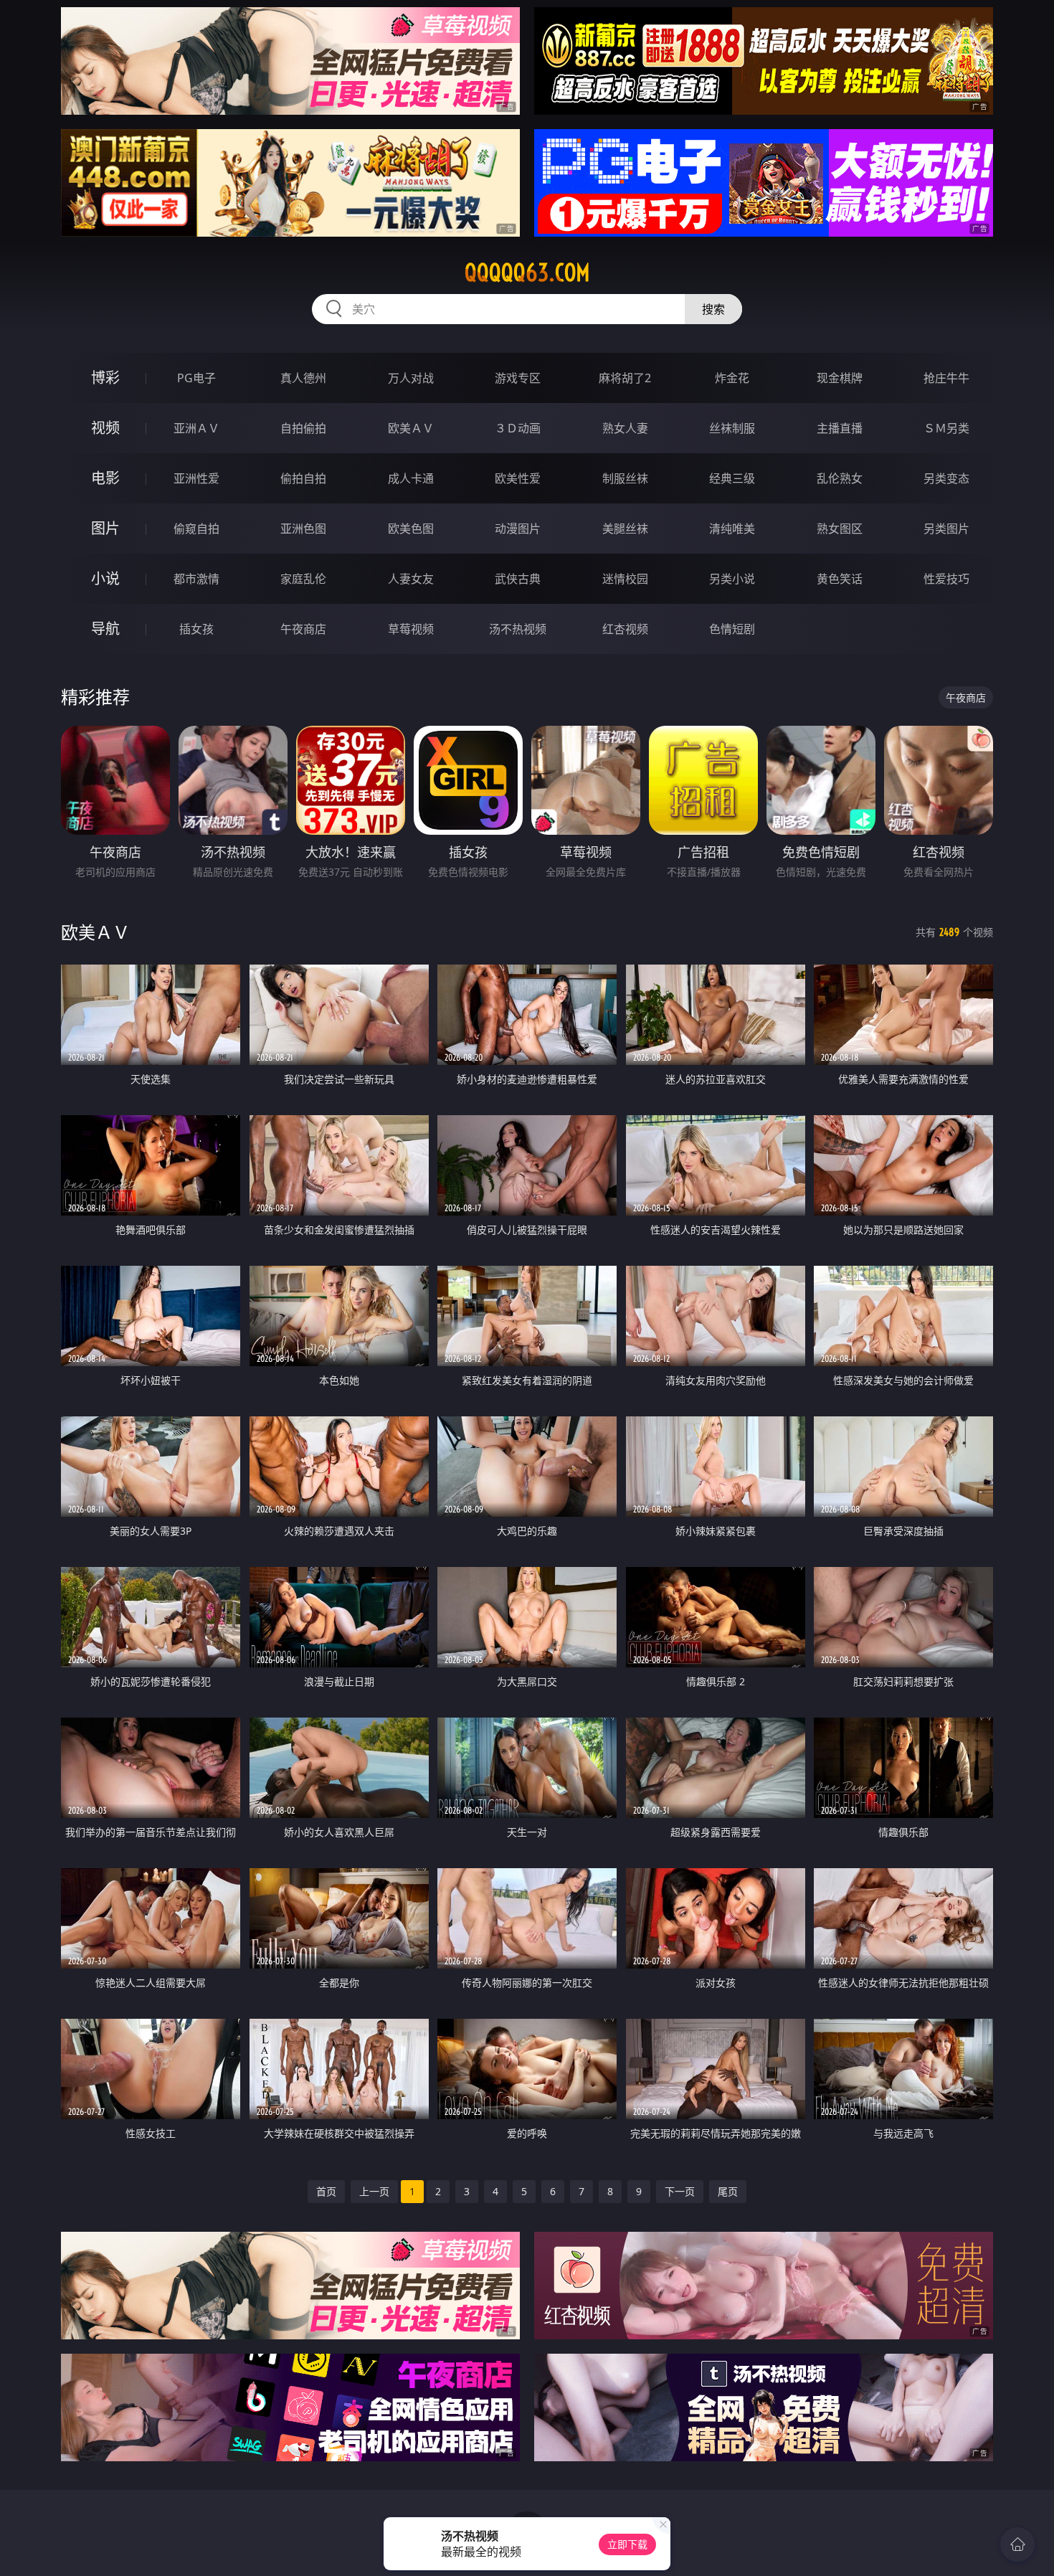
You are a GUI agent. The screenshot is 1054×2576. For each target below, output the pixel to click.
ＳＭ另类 (946, 428)
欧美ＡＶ (411, 428)
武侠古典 (518, 579)
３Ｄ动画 (518, 428)
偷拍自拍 (303, 478)
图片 (105, 528)
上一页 (374, 2191)
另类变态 (946, 478)
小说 (105, 578)
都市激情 (196, 579)
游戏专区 (518, 378)
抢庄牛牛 (946, 378)
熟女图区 (840, 529)
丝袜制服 (732, 428)
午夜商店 (303, 629)
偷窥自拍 (196, 529)
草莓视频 (411, 629)
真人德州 (303, 378)
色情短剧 (732, 629)
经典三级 (732, 478)
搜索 (713, 309)
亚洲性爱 (196, 478)
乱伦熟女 (840, 478)
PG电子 (196, 378)
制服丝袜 (625, 478)
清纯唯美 (732, 529)
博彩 (105, 378)
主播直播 (840, 428)
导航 (105, 629)
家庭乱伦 (303, 579)
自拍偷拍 (303, 428)
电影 (105, 478)
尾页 (728, 2191)
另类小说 (732, 579)
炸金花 (732, 378)
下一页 (680, 2191)
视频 (105, 428)
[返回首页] (1017, 2544)
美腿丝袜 (625, 529)
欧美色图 (411, 529)
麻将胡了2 (625, 378)
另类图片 (946, 529)
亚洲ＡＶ (196, 428)
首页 (326, 2191)
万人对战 (411, 378)
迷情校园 (625, 579)
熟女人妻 (625, 428)
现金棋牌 (840, 378)
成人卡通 (411, 478)
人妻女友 (411, 579)
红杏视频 (625, 629)
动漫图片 (518, 529)
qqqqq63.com (527, 273)
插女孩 (196, 629)
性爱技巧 (946, 579)
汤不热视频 (518, 629)
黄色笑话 (840, 579)
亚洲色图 (303, 529)
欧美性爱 (518, 478)
